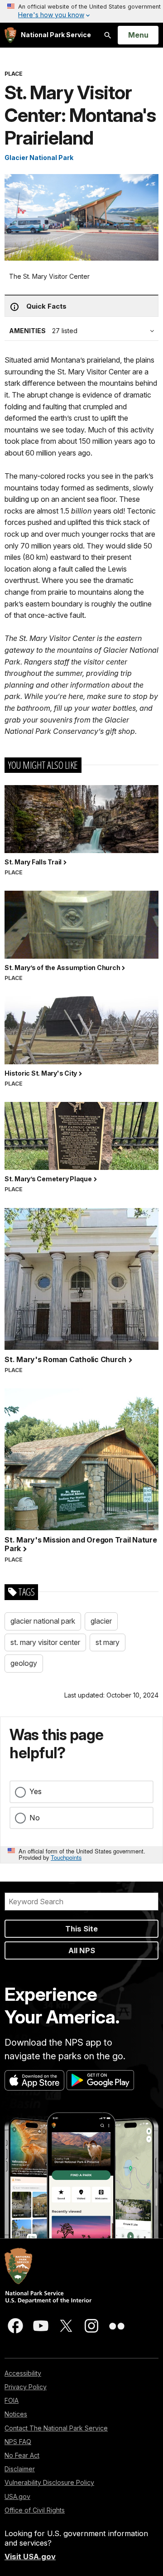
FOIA (12, 2400)
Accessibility (23, 2373)
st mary (108, 1642)
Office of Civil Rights (35, 2510)
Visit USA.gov (30, 2557)
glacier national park (43, 1621)
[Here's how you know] (81, 11)
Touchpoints (66, 1857)
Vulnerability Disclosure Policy (49, 2482)
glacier (101, 1621)
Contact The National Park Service (56, 2428)
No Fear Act (22, 2455)
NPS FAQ (18, 2442)
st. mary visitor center (45, 1642)
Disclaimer (20, 2469)
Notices (16, 2414)
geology (24, 1663)
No (35, 1818)
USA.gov (17, 2496)
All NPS (82, 1950)
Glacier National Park (39, 158)
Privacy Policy (26, 2387)
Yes (36, 1791)
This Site (81, 1929)
